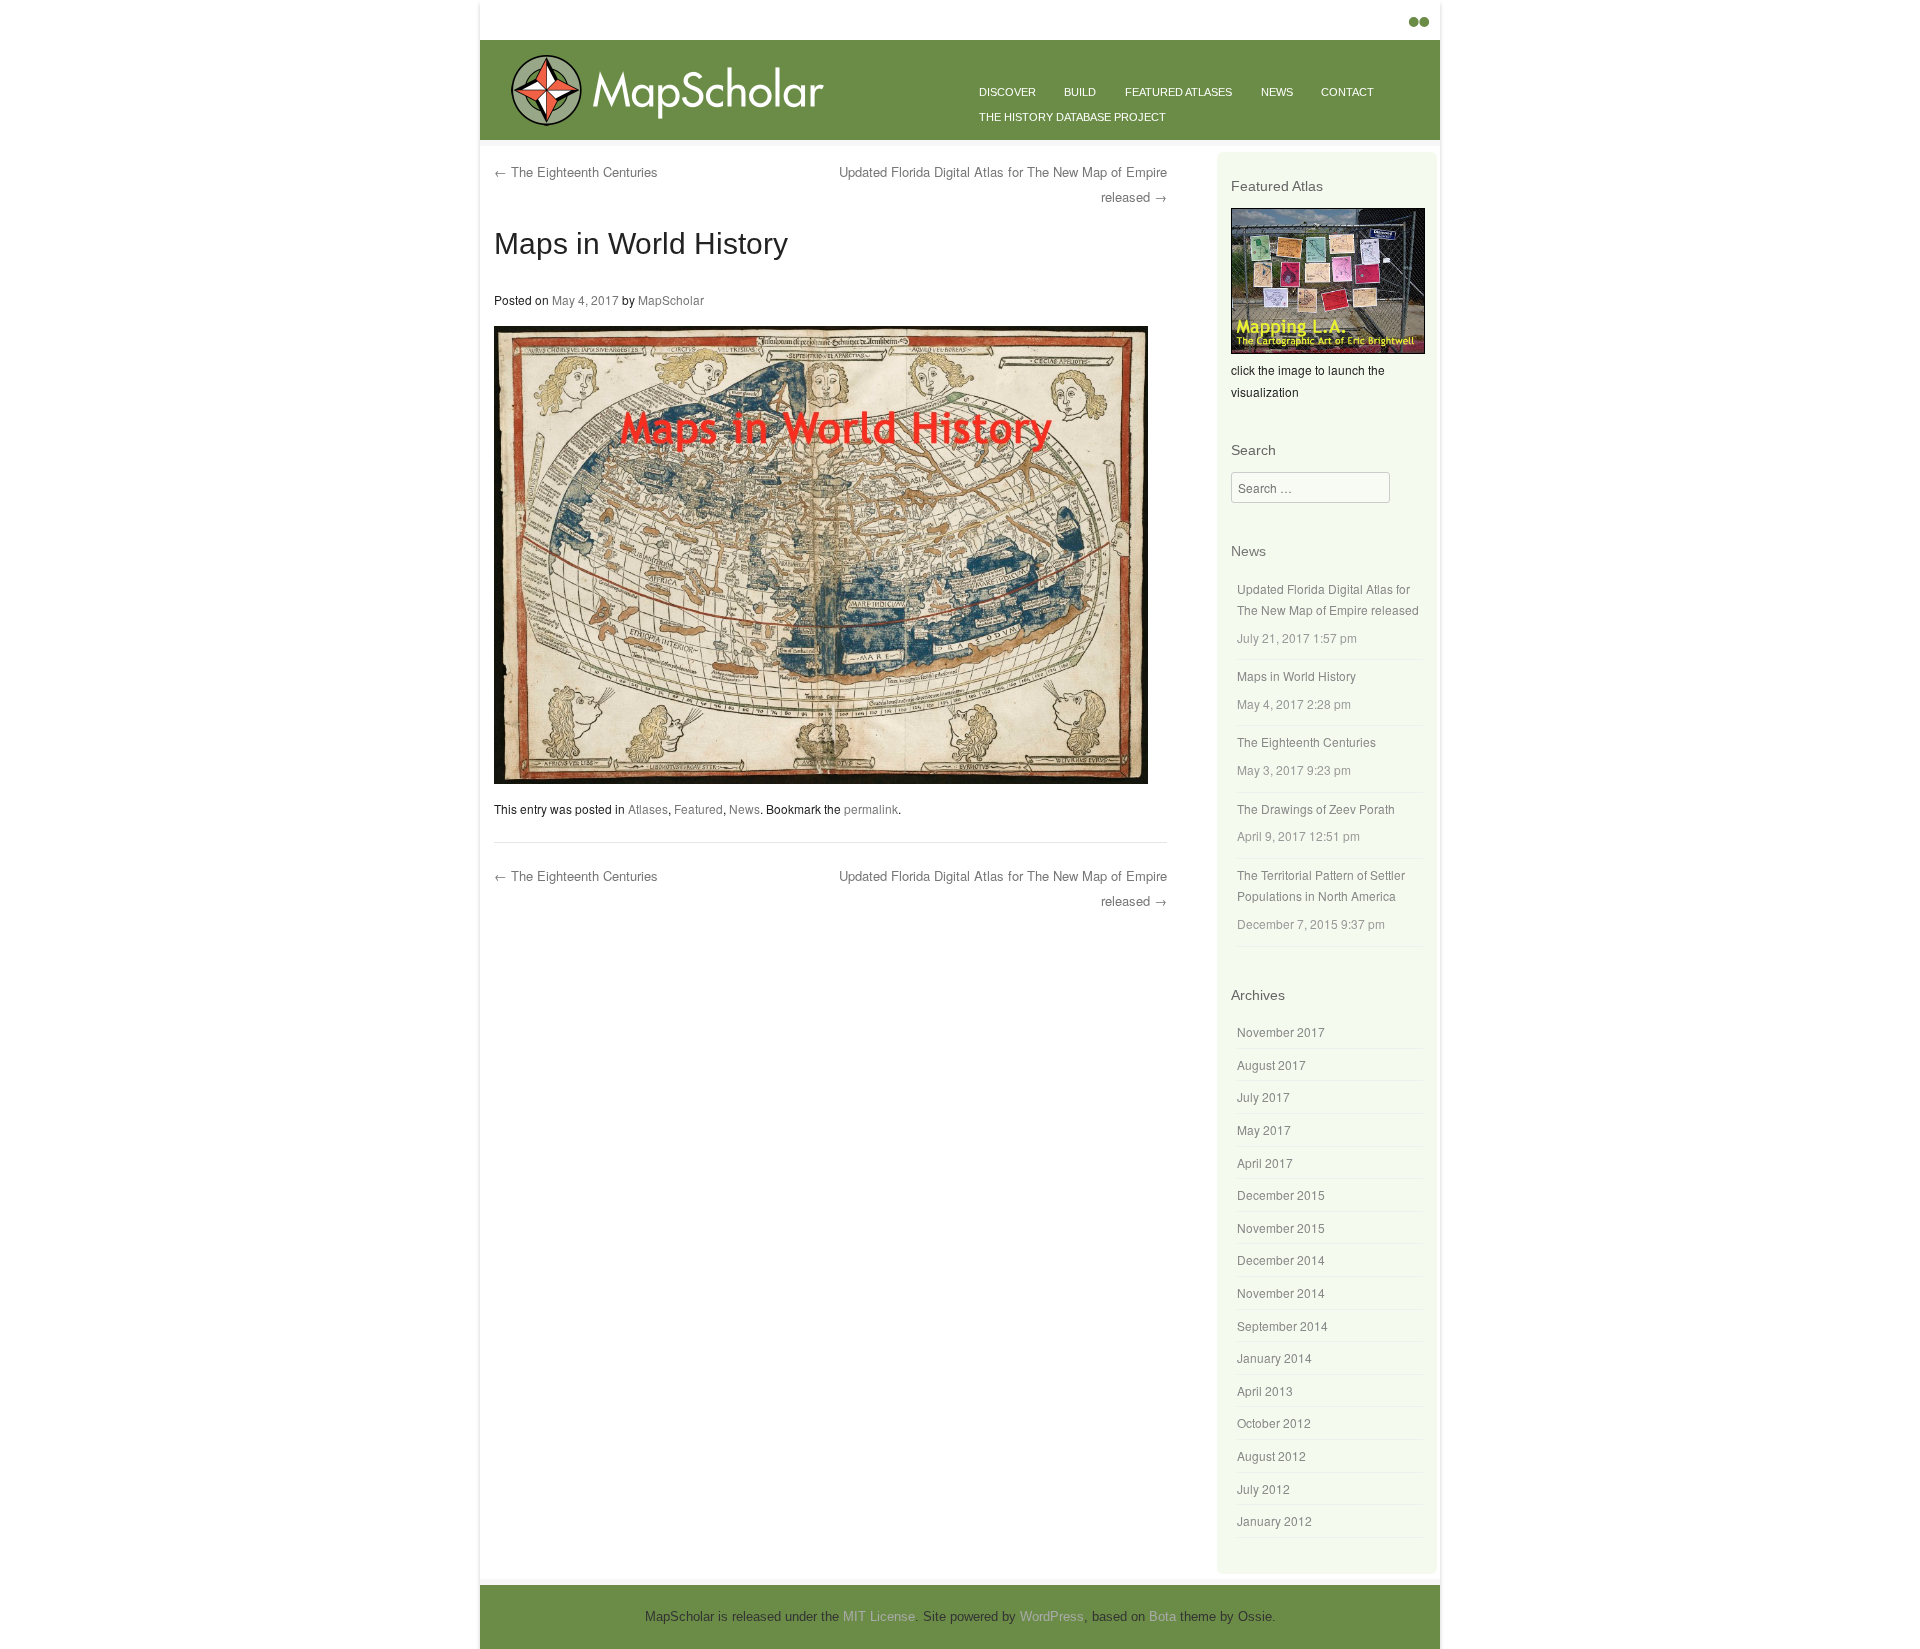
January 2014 (1274, 1357)
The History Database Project (1072, 117)
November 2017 (1281, 1031)
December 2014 (1281, 1259)
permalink (871, 808)
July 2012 (1263, 1488)
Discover (1007, 92)
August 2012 (1271, 1455)
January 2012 (1274, 1520)
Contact (1347, 92)
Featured (698, 808)
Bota (1162, 1616)
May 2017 (1264, 1129)
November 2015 (1281, 1227)
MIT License (879, 1616)
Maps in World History (1296, 675)
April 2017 (1265, 1162)
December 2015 (1281, 1194)
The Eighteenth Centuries (576, 171)
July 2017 (1263, 1096)
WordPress (1052, 1616)
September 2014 (1282, 1325)
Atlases (648, 808)
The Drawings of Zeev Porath (1316, 808)
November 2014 (1281, 1292)
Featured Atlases (1178, 92)
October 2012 (1274, 1422)
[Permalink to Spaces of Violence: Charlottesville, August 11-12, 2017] (1328, 348)
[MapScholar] (681, 124)
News (1277, 92)
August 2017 (1271, 1064)
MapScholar (671, 299)
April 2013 (1265, 1390)
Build (1080, 92)
